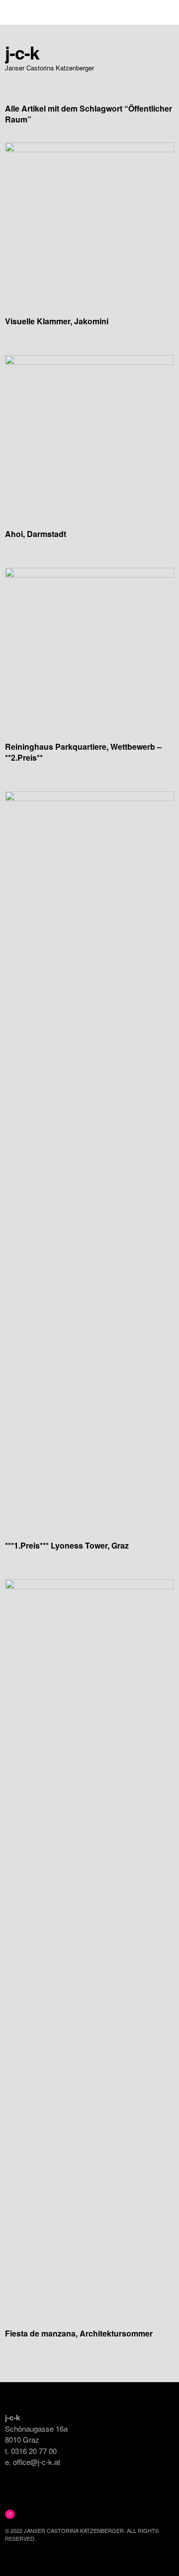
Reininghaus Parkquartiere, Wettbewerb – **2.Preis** (83, 752)
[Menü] (17, 12)
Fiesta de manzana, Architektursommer (79, 2333)
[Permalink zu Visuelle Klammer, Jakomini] (89, 149)
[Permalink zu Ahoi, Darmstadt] (89, 362)
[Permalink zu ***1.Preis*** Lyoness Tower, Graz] (89, 798)
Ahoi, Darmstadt (36, 534)
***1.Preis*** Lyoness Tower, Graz (67, 1545)
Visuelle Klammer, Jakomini (57, 321)
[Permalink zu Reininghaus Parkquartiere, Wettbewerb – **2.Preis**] (89, 574)
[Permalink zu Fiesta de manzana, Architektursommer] (89, 1586)
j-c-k (22, 52)
